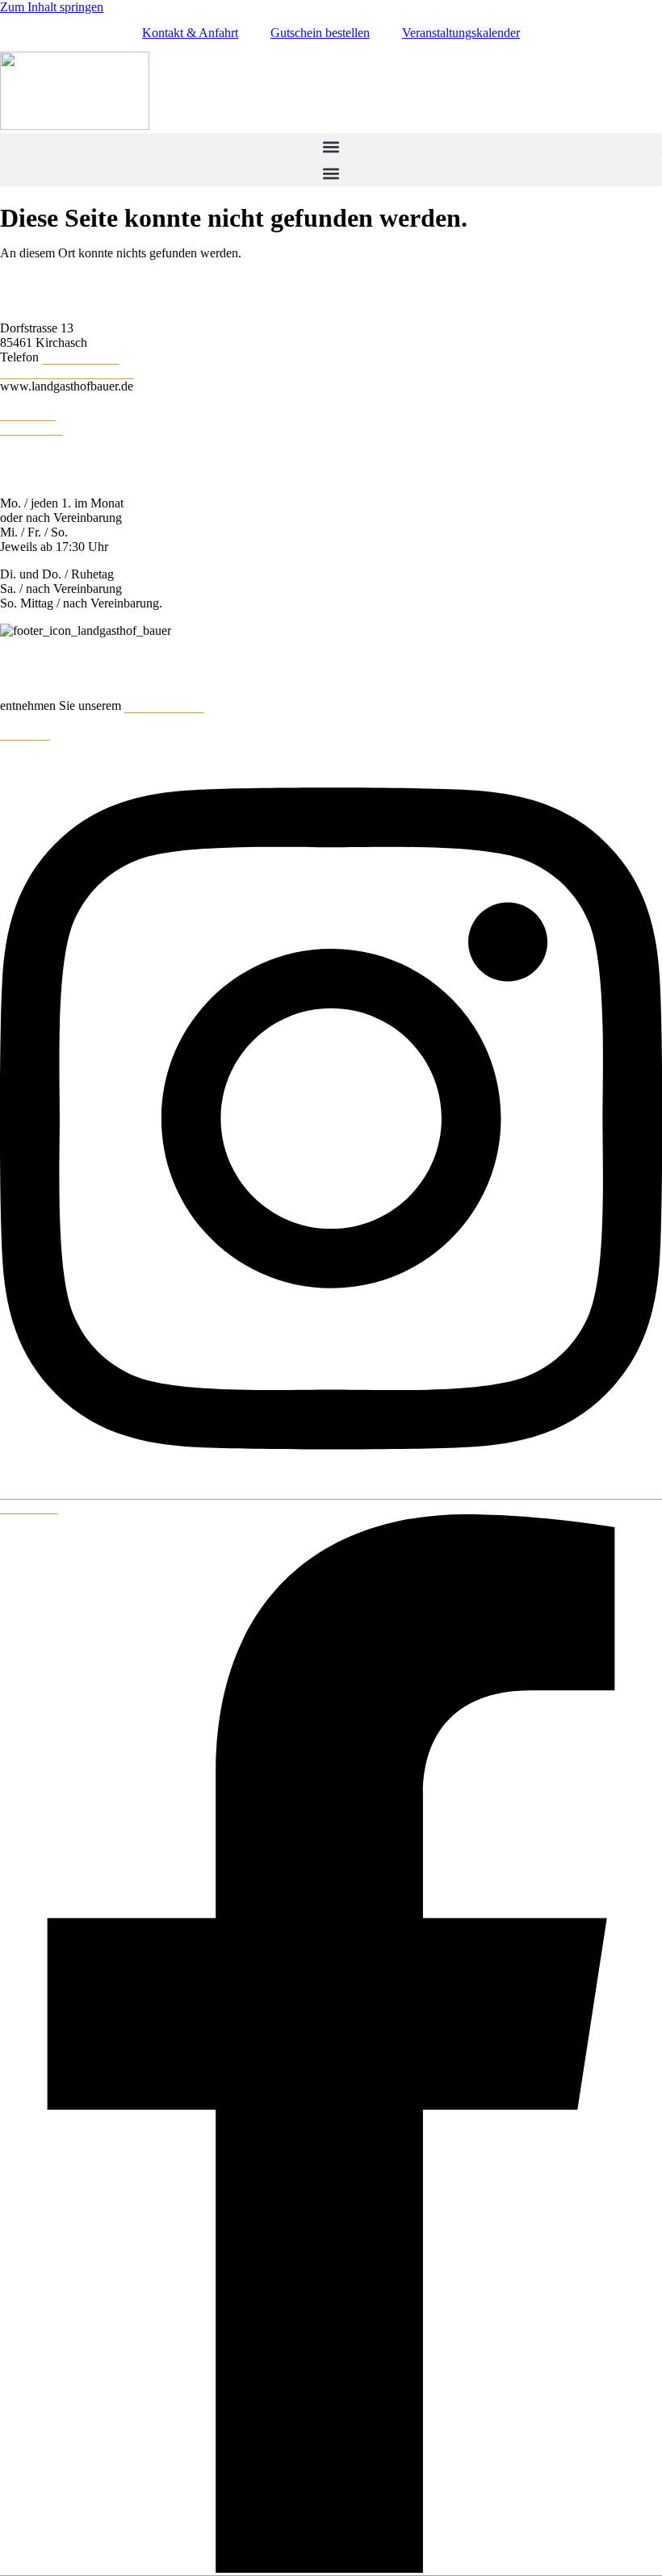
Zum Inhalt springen (52, 7)
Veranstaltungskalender (461, 33)
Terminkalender (164, 706)
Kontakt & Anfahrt (190, 33)
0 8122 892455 (81, 357)
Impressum (28, 413)
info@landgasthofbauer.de (67, 372)
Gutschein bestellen (320, 33)
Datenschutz (31, 428)
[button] (331, 146)
